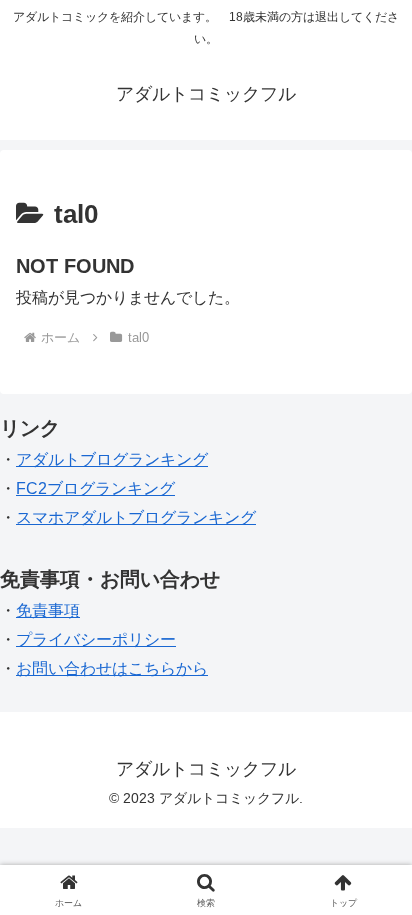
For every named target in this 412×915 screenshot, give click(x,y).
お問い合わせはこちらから (112, 668)
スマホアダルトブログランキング (136, 517)
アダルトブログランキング (112, 459)
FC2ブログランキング (95, 488)
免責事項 (48, 610)
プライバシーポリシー (96, 639)
